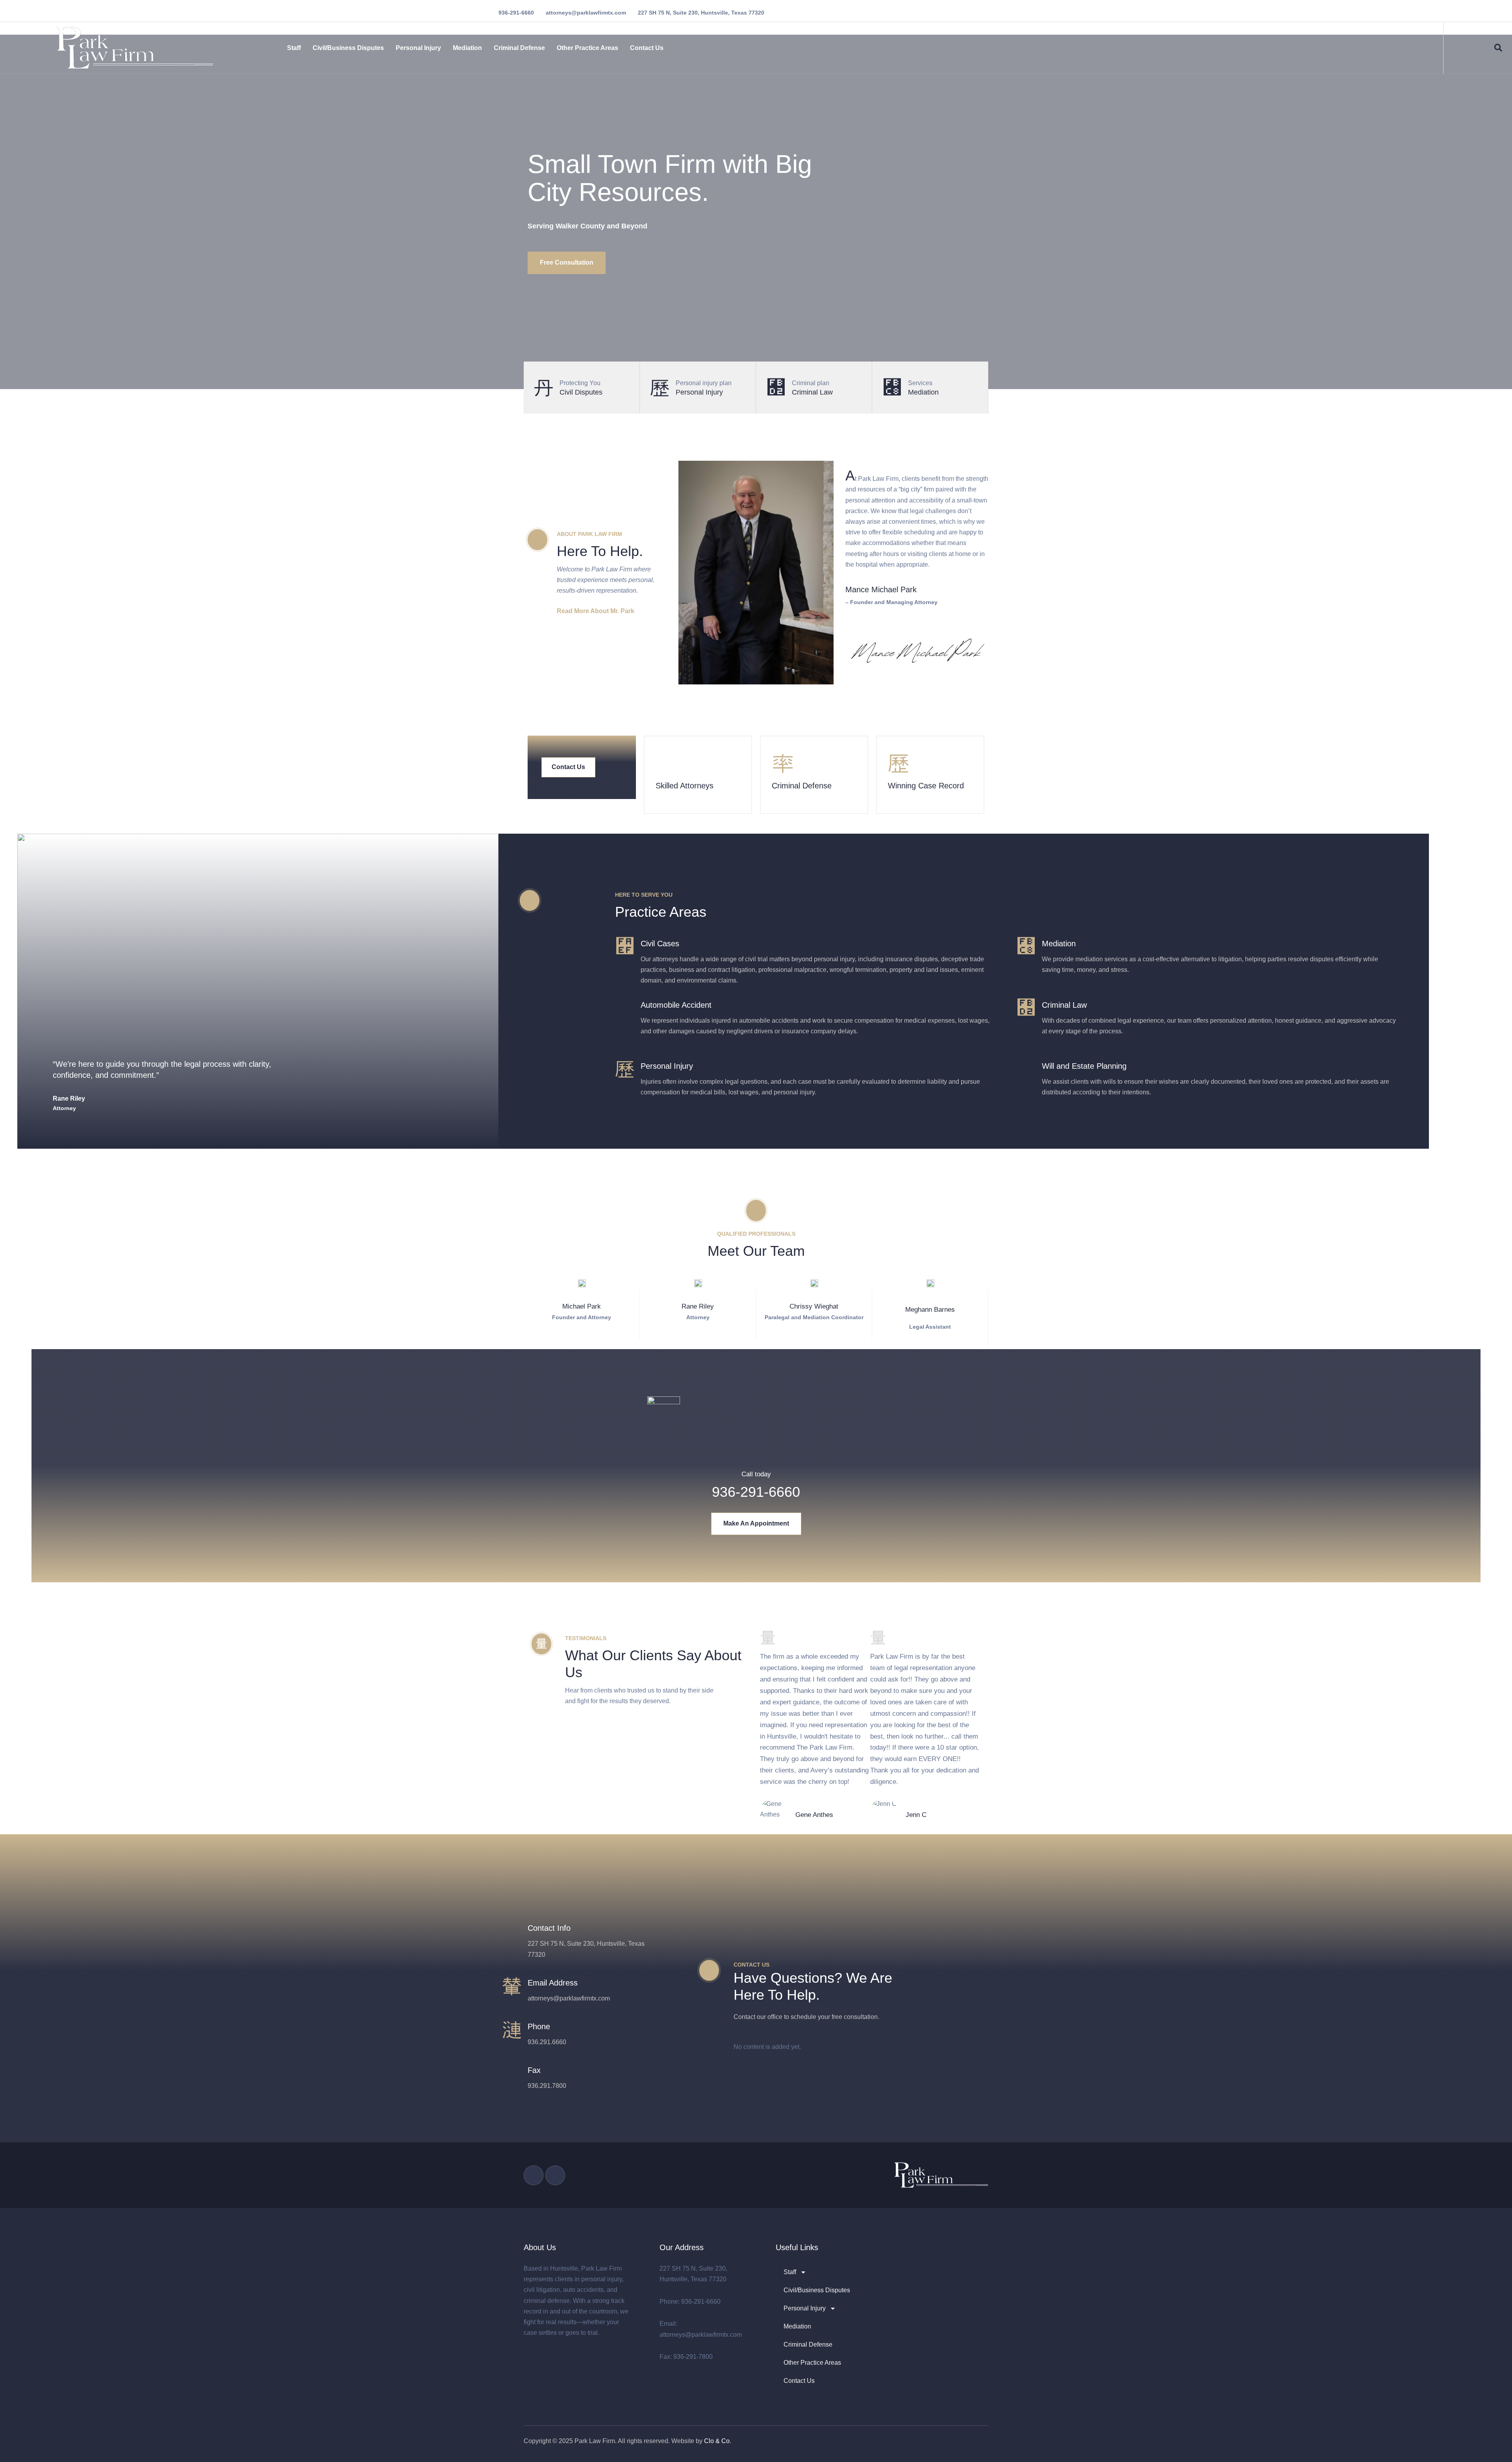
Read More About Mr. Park (596, 611)
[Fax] (512, 2073)
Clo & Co (717, 2441)
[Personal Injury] (625, 1069)
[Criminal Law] (1026, 1008)
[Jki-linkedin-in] (555, 2175)
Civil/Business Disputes (348, 48)
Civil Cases (660, 944)
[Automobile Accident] (625, 1008)
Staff (294, 48)
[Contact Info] (512, 1931)
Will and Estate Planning (1084, 1066)
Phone (539, 2026)
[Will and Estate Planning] (1026, 1069)
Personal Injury (418, 48)
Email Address (553, 1983)
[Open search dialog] (1498, 50)
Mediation (467, 48)
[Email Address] (512, 1986)
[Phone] (512, 2029)
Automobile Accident (676, 1005)
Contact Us (647, 48)
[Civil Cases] (625, 946)
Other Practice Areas (587, 48)
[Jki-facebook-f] (534, 2175)
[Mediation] (1026, 946)
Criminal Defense (519, 48)
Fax (534, 2070)
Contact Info (549, 1928)
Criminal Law (1064, 1005)
